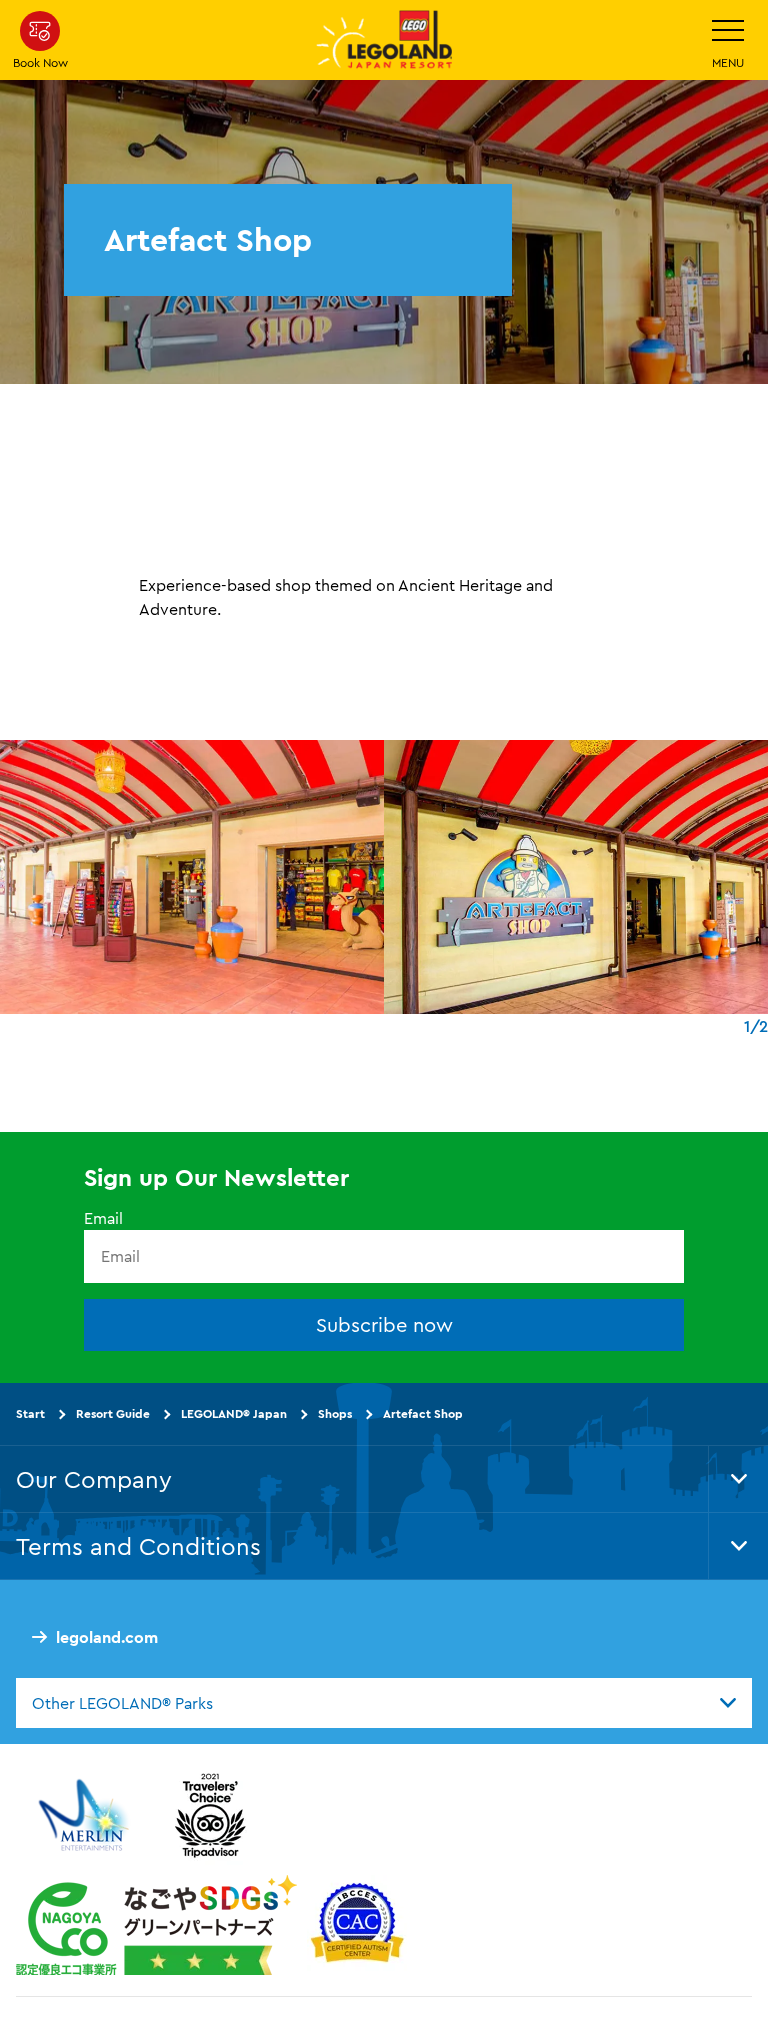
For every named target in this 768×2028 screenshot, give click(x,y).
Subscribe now (384, 1324)
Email (103, 1218)
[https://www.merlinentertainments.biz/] (86, 1815)
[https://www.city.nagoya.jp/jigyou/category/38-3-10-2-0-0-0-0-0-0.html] (156, 1925)
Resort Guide (113, 1413)
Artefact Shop (423, 1413)
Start (30, 1413)
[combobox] (384, 1703)
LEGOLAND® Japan (234, 1413)
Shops (335, 1413)
